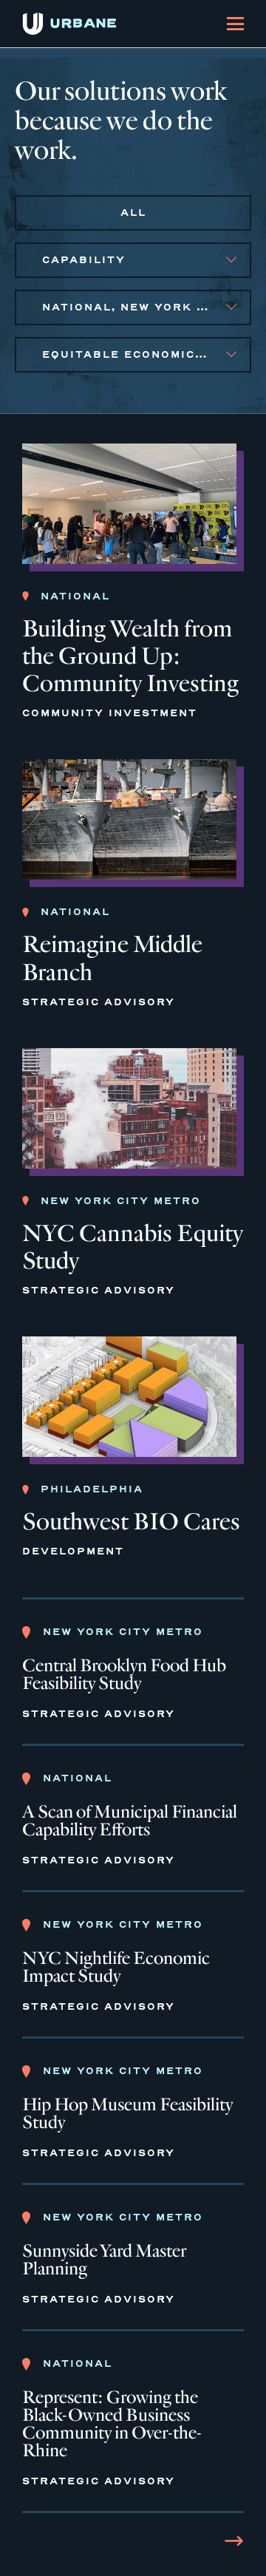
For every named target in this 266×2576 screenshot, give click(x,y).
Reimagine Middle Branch (112, 958)
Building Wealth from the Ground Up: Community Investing (130, 656)
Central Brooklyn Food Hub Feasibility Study (124, 1675)
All (133, 213)
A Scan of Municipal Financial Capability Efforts (130, 1821)
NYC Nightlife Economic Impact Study (116, 1968)
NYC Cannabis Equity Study (133, 1247)
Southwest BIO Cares (131, 1522)
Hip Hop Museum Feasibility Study (127, 2114)
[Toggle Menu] (235, 24)
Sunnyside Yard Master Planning (104, 2260)
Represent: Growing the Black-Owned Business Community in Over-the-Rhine (112, 2424)
